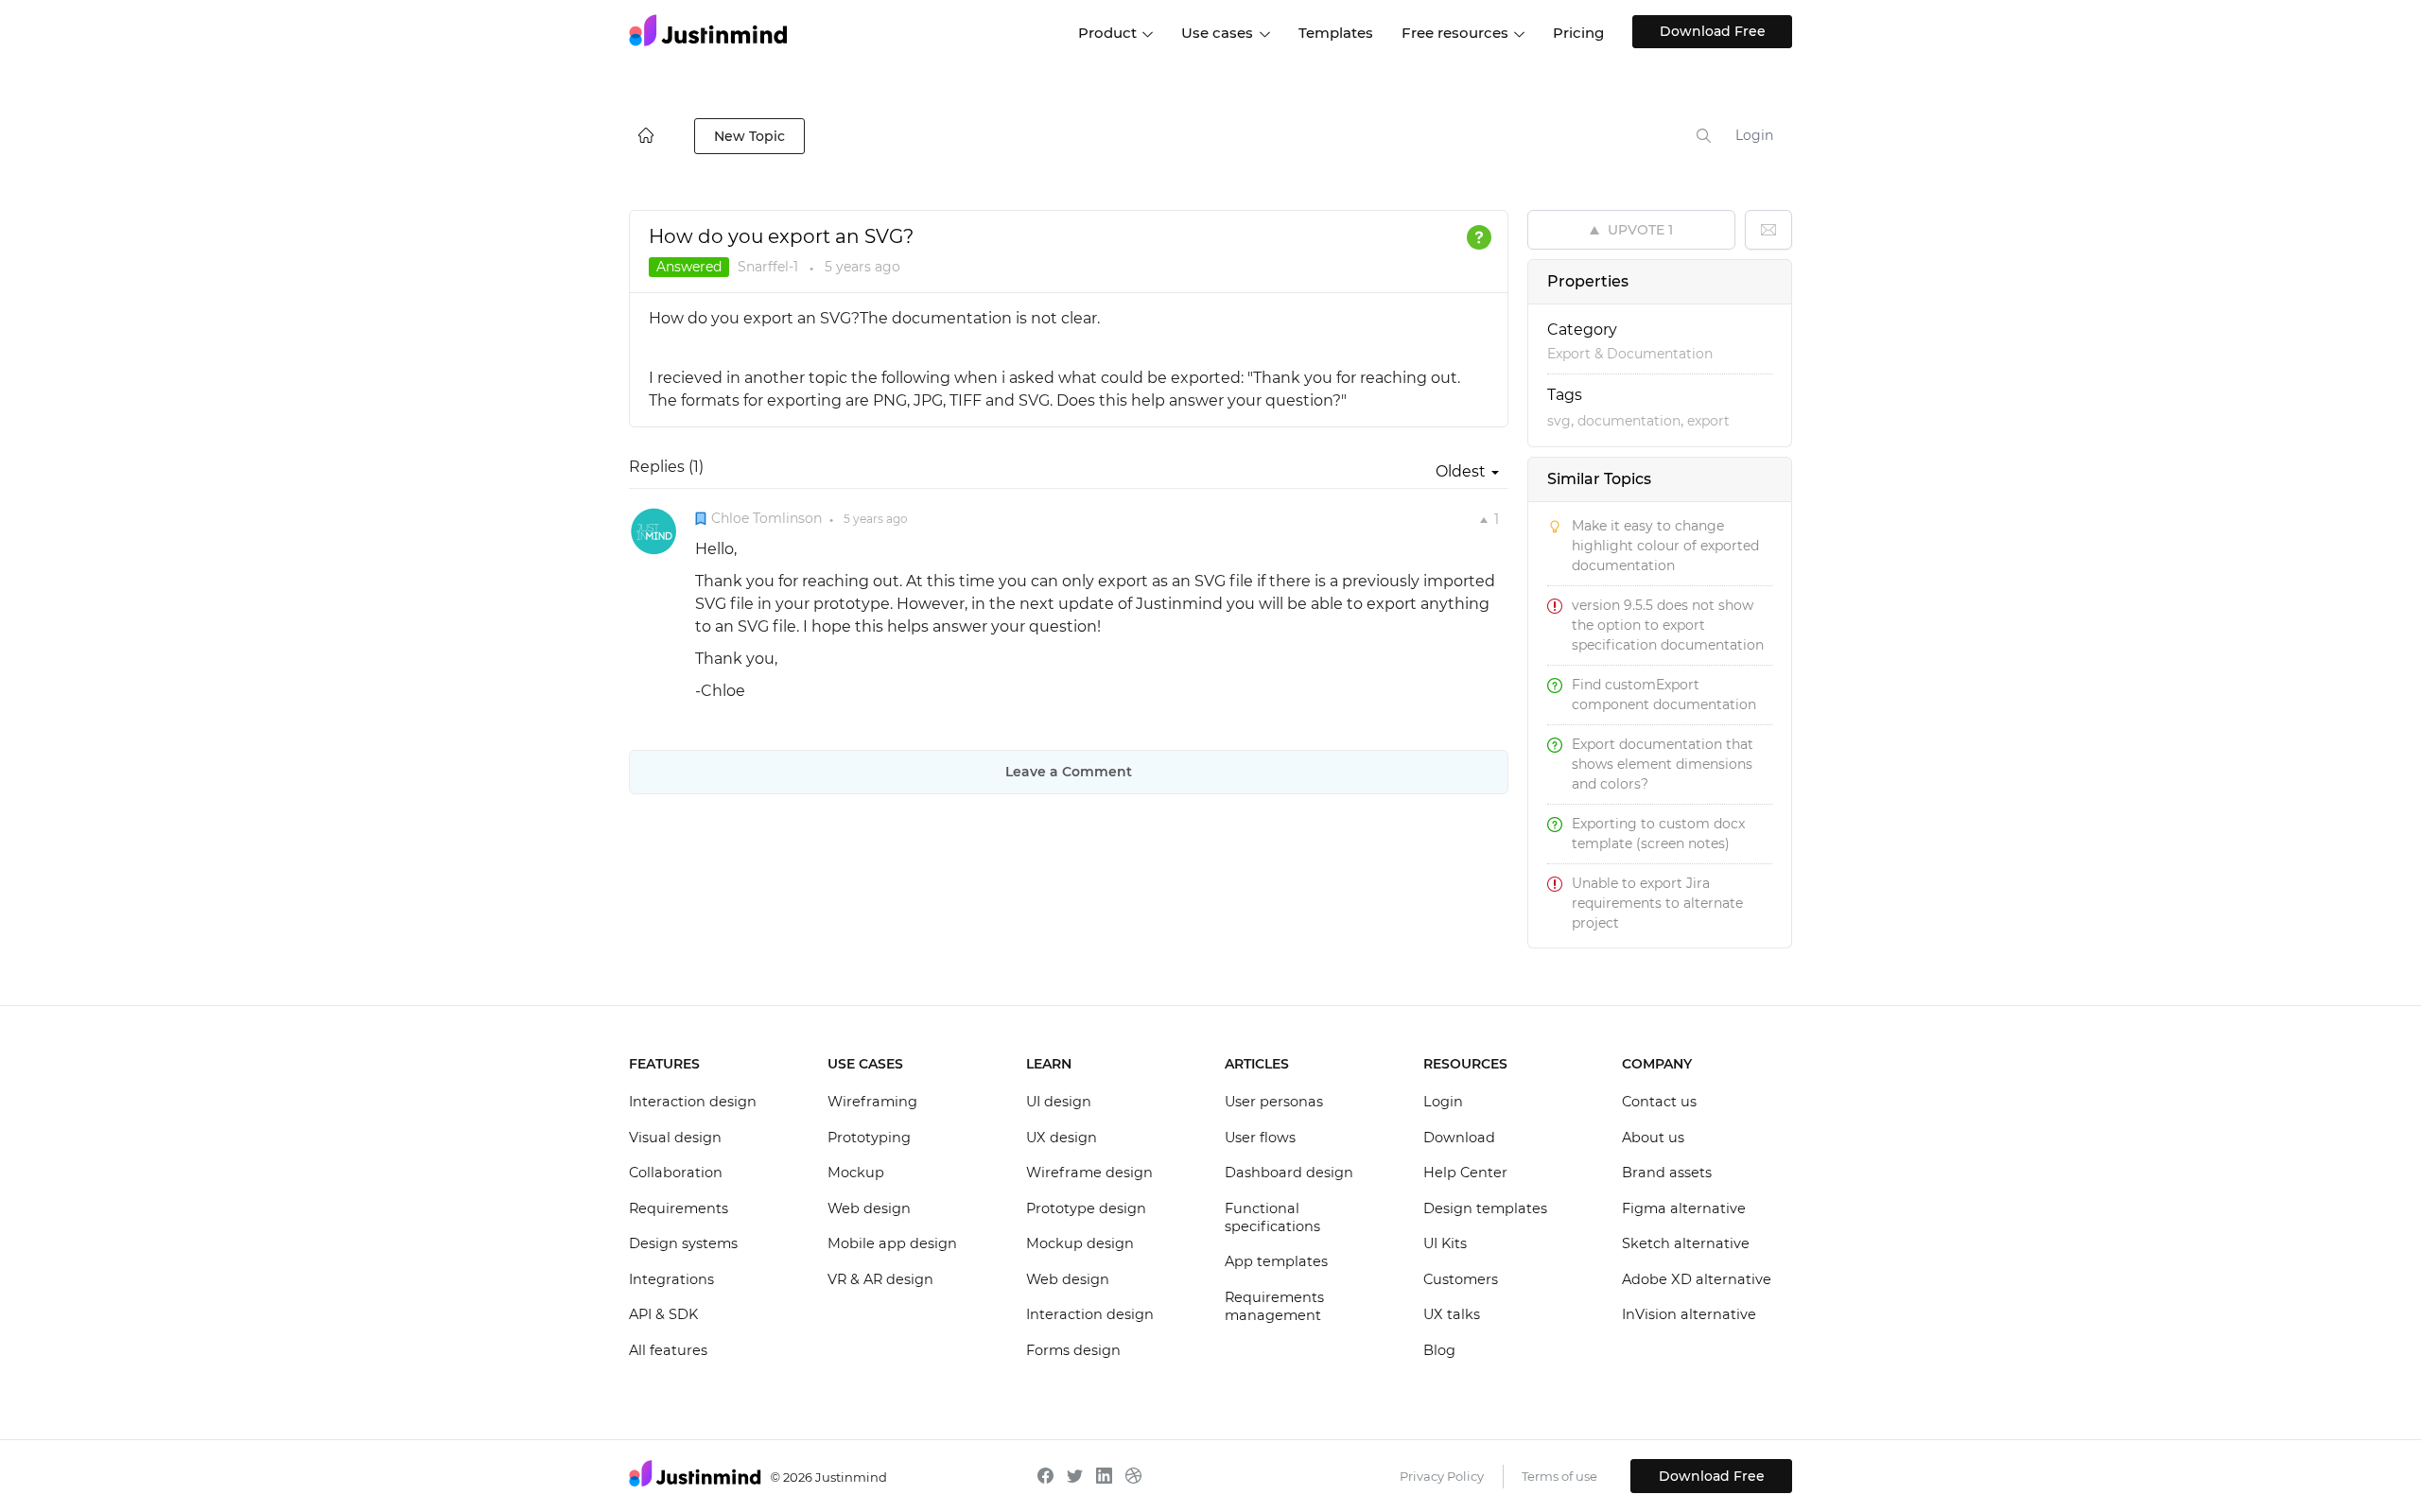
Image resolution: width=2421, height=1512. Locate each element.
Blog (1439, 1350)
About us (1653, 1138)
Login (1754, 135)
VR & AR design (880, 1279)
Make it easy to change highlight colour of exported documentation (1665, 546)
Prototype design (1086, 1208)
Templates (1336, 33)
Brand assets (1667, 1173)
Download (1459, 1138)
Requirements (679, 1208)
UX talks (1452, 1314)
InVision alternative (1689, 1314)
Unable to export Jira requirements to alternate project (1657, 903)
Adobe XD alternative (1697, 1279)
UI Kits (1445, 1243)
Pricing (1578, 33)
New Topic (749, 136)
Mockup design (1080, 1243)
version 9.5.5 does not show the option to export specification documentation (1668, 625)
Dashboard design (1289, 1173)
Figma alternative (1684, 1208)
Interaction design (693, 1102)
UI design (1059, 1102)
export (1708, 421)
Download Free (1713, 31)
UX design (1062, 1138)
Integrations (671, 1279)
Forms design (1073, 1350)
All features (668, 1350)
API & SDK (663, 1314)
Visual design (675, 1138)
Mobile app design (892, 1243)
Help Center (1465, 1173)
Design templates (1485, 1208)
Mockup (856, 1173)
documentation (1629, 421)
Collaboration (676, 1173)
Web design (869, 1208)
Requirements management (1274, 1307)
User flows (1260, 1138)
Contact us (1659, 1102)
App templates (1276, 1261)
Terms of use (1559, 1476)
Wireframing (872, 1102)
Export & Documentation (1630, 354)
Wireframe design (1089, 1173)
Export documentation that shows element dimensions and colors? (1663, 764)
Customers (1461, 1279)
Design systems (683, 1243)
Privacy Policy (1442, 1476)
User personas (1274, 1102)
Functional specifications (1272, 1218)
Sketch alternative (1686, 1243)
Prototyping (869, 1138)
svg (1559, 421)
